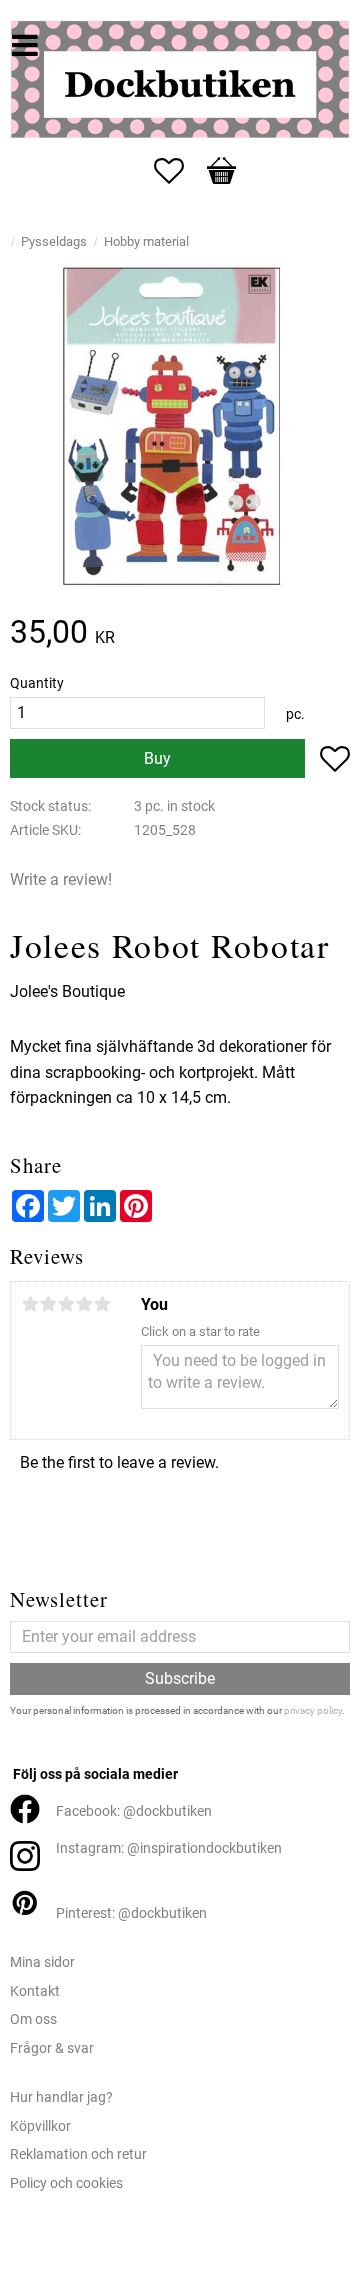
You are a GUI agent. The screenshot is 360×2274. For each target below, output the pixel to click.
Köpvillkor (40, 2126)
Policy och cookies (66, 2183)
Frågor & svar (52, 2048)
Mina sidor (42, 1962)
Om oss (33, 2019)
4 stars (84, 1304)
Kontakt (35, 1991)
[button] (179, 171)
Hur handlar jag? (61, 2097)
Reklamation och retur (78, 2154)
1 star (30, 1304)
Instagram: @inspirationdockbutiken (169, 1848)
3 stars (66, 1304)
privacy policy (313, 1710)
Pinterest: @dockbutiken (131, 1913)
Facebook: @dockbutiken (134, 1811)
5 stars (102, 1304)
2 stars (48, 1304)
